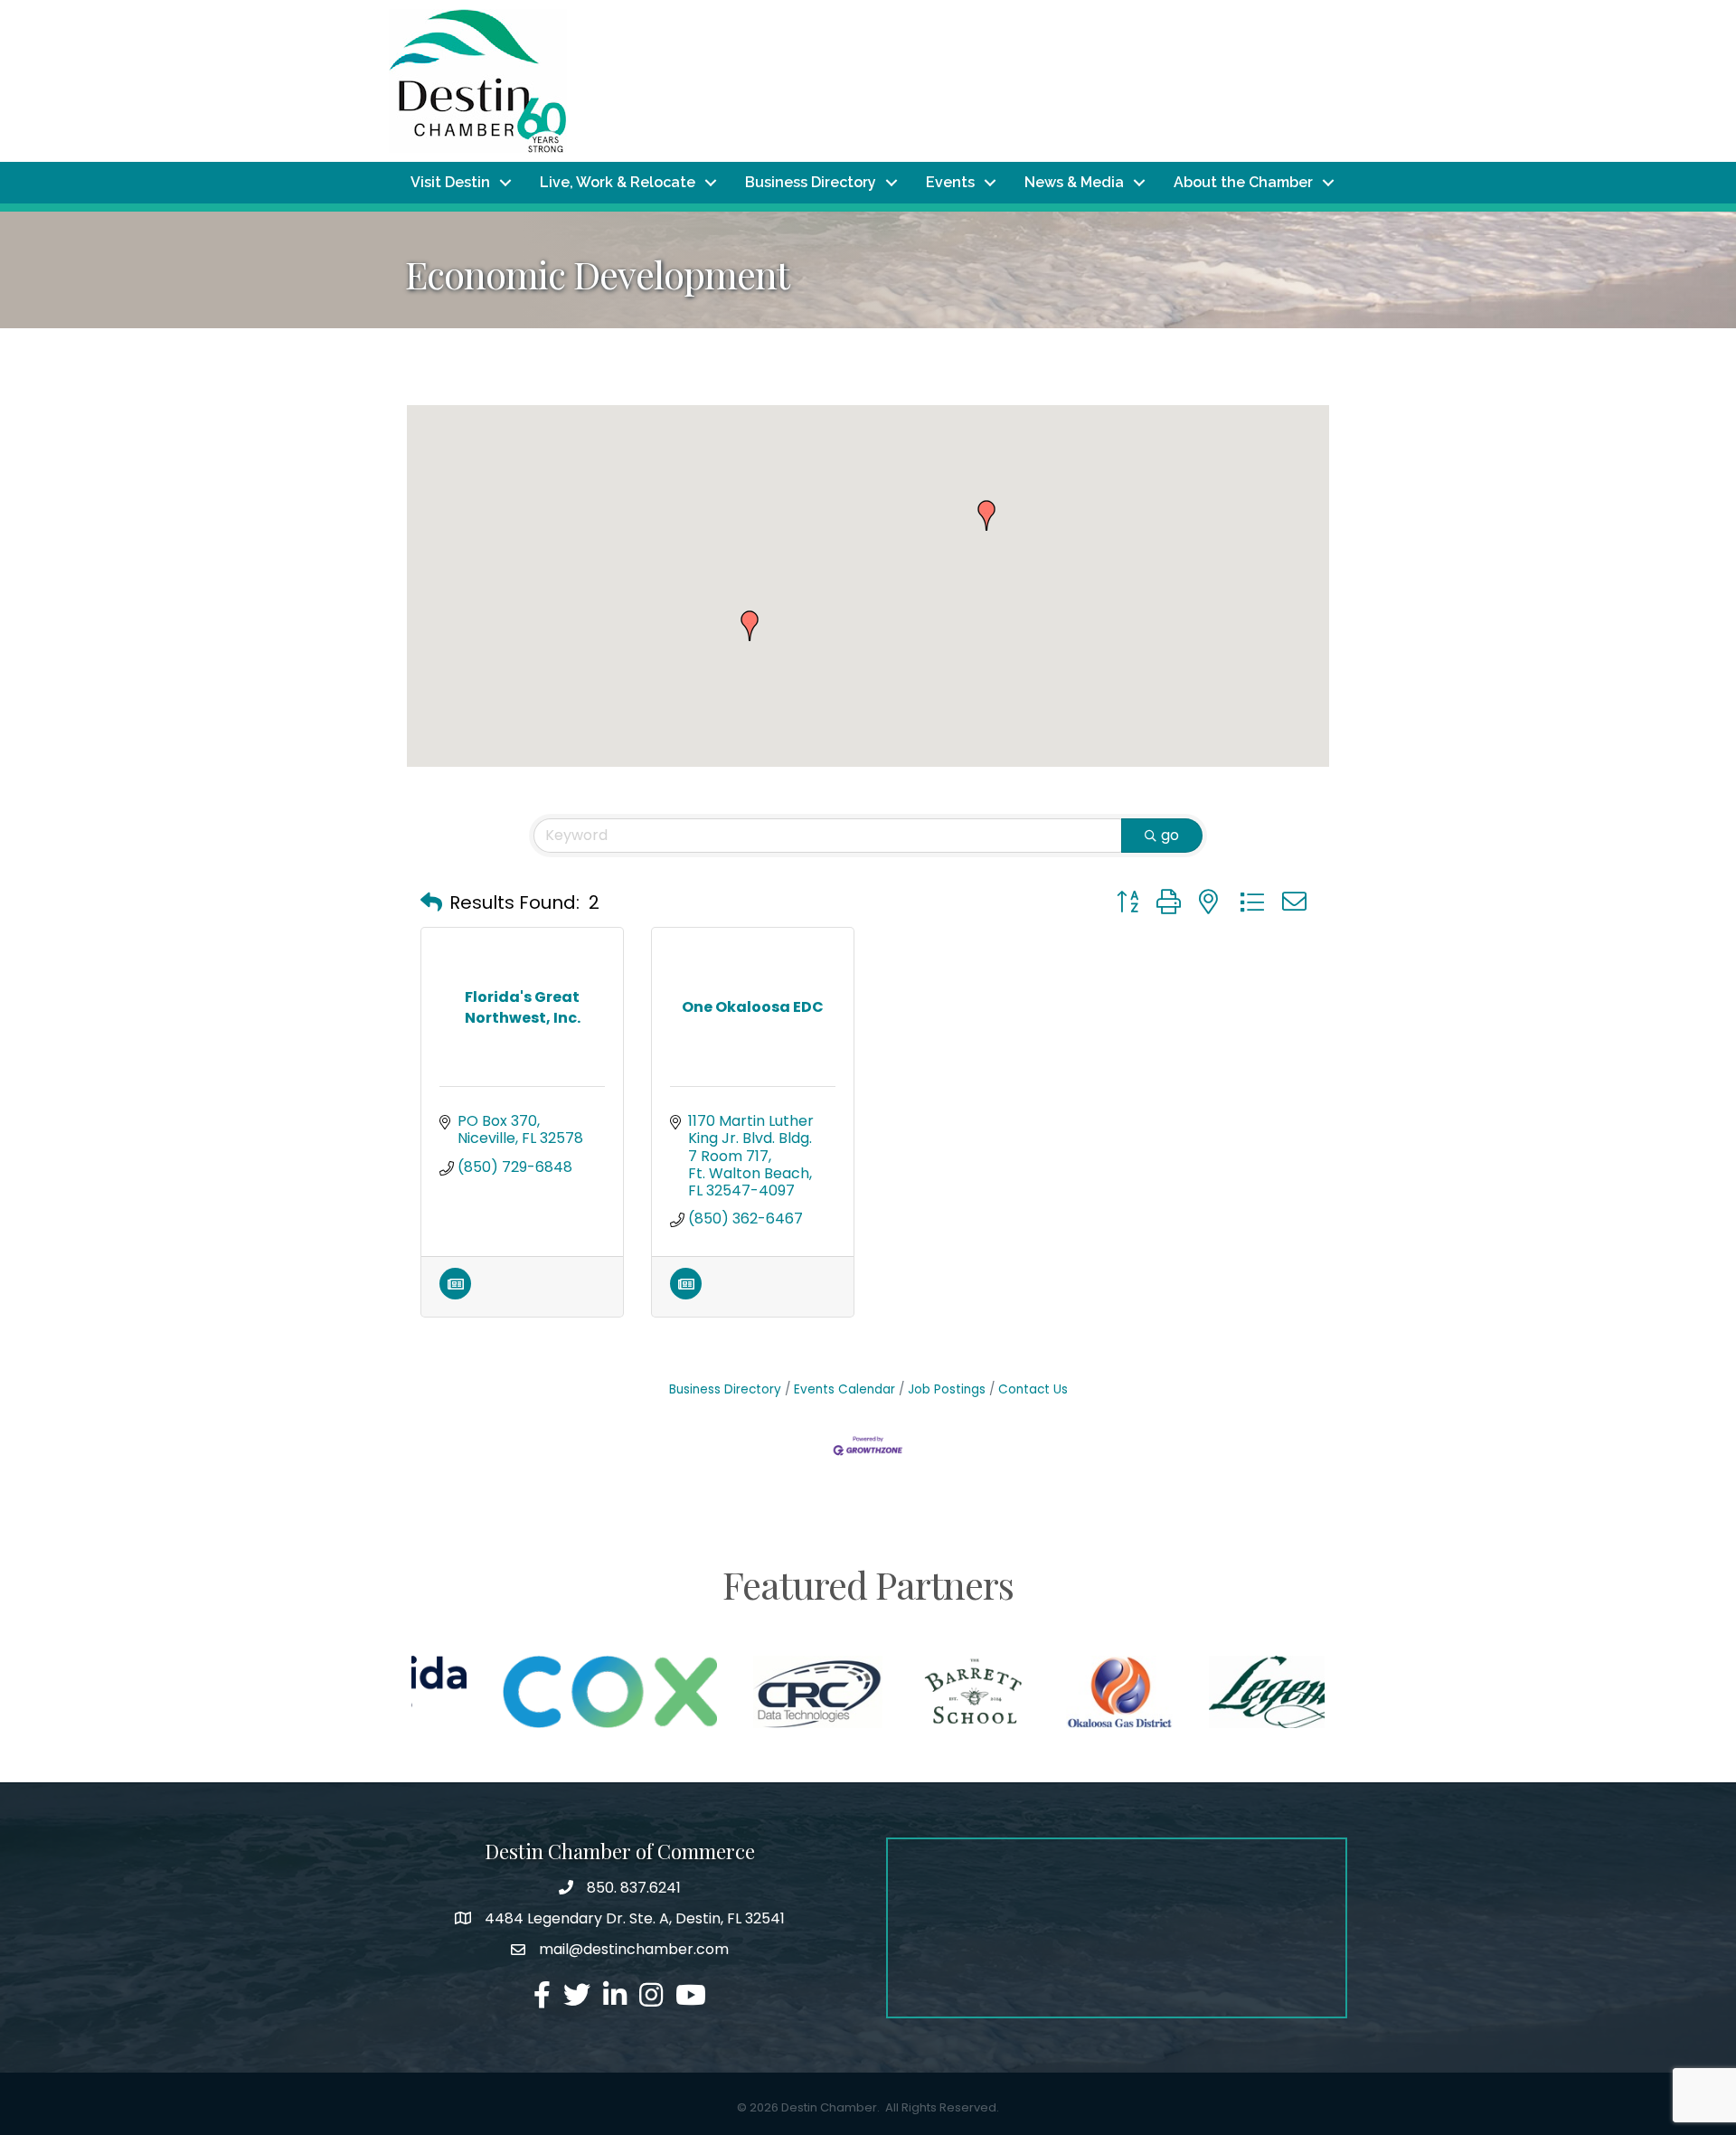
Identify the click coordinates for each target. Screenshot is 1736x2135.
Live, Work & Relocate (618, 182)
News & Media (1074, 182)
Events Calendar (844, 1389)
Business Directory (811, 182)
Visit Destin (450, 182)
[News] (455, 1294)
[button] (750, 626)
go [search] (1170, 835)
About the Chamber (1243, 182)
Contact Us (1033, 1389)
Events (950, 182)
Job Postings (947, 1389)
